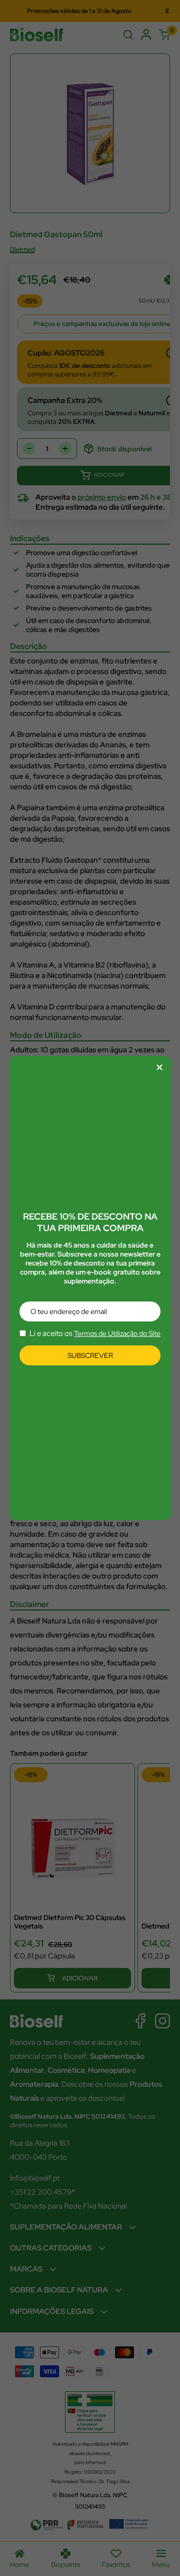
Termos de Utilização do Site (117, 1333)
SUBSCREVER (90, 1355)
